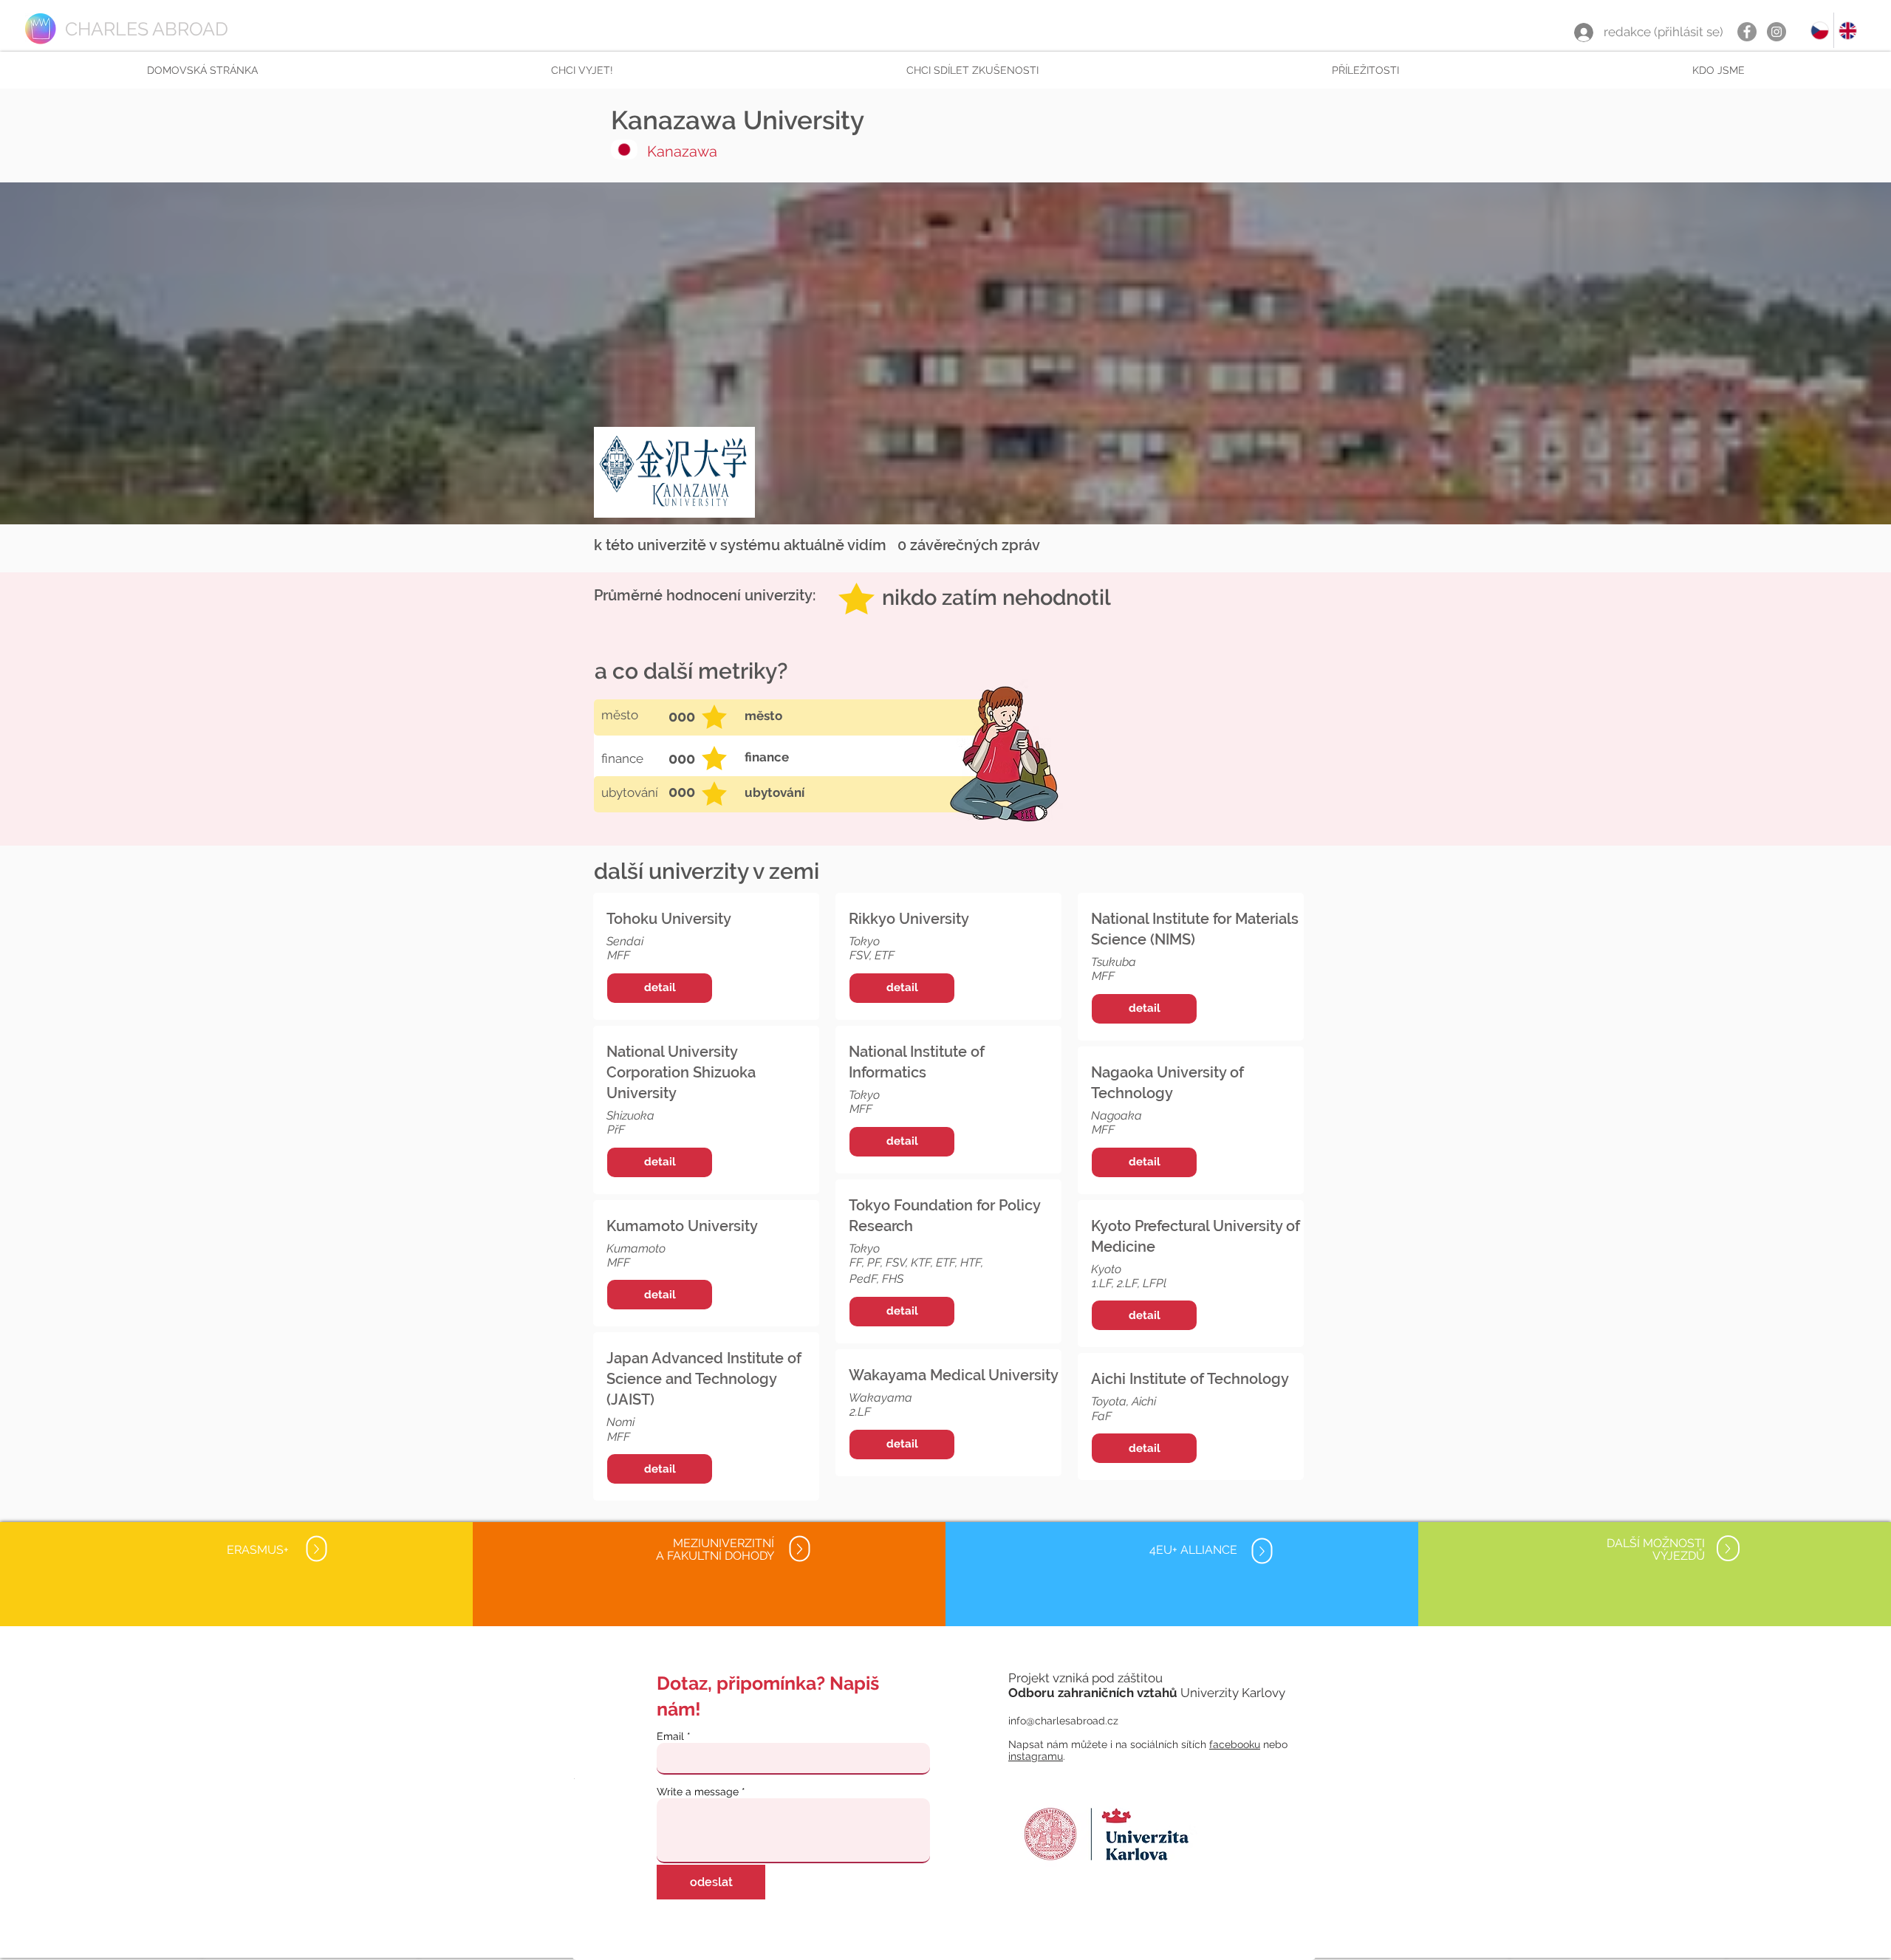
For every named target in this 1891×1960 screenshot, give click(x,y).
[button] (582, 70)
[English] (1847, 30)
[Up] (316, 1549)
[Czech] (1820, 30)
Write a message (698, 1792)
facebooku (1235, 1744)
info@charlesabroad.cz (1063, 1721)
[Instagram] (1777, 32)
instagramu (1036, 1756)
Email (670, 1736)
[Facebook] (1747, 32)
